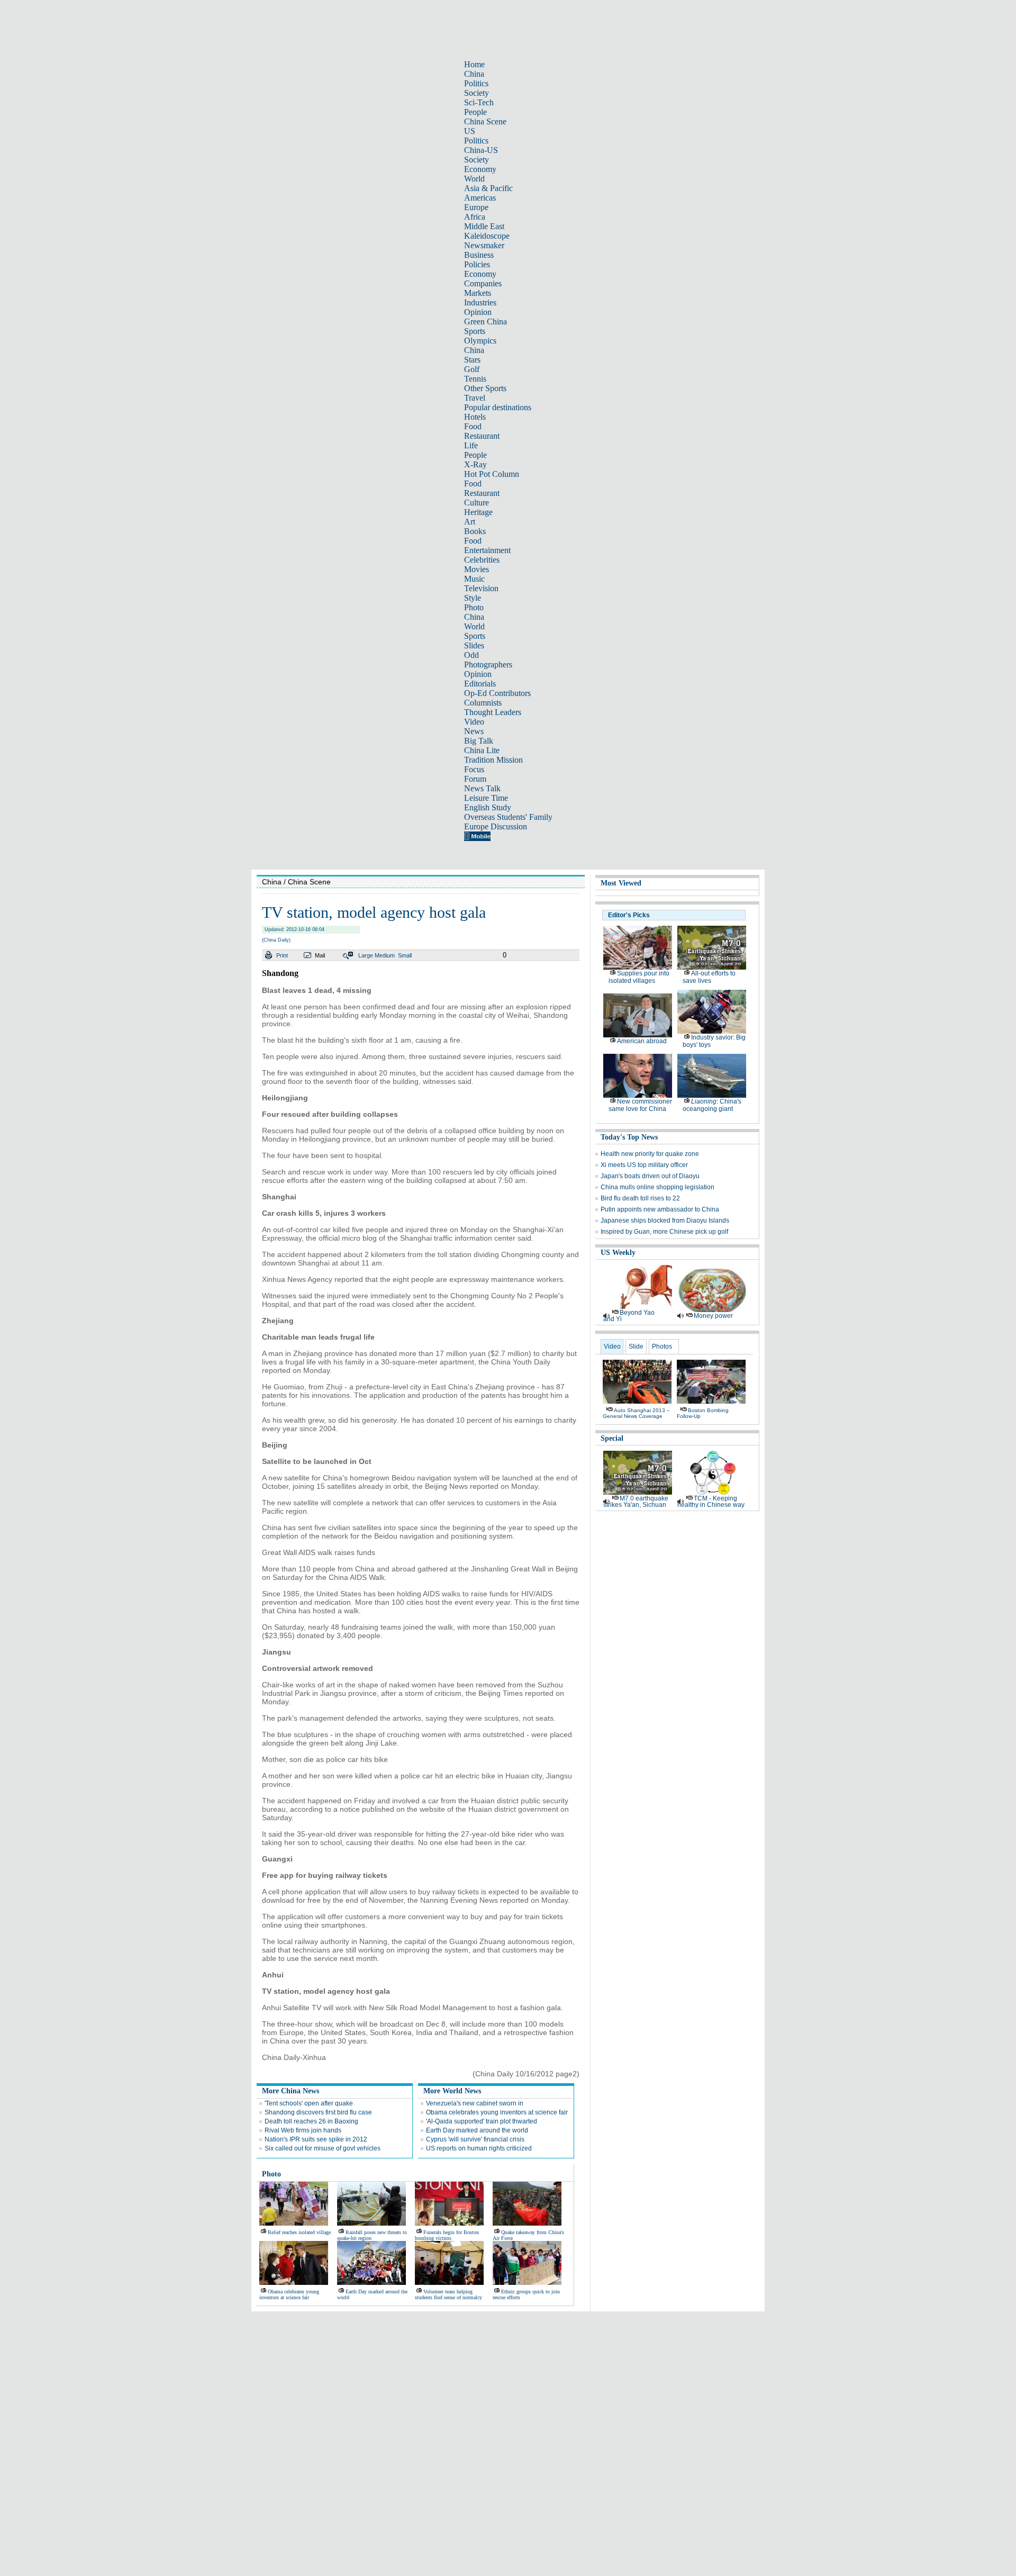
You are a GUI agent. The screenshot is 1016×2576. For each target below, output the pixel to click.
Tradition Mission (493, 760)
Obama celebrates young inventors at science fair (497, 2112)
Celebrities (482, 560)
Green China (486, 322)
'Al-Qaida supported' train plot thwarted (482, 2121)
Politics (476, 83)
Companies (483, 283)
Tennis (475, 379)
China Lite (482, 750)
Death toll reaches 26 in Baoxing (311, 2121)
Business (479, 255)
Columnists (483, 703)
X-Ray (475, 464)
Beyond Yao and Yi (629, 1316)
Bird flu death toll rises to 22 (640, 1198)
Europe (476, 207)
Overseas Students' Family (508, 817)
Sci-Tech (479, 102)
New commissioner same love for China (640, 1105)
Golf (472, 369)
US (470, 131)
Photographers (488, 665)
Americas (480, 198)
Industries (480, 302)
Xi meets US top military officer (644, 1165)
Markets (478, 293)
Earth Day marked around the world (477, 2130)
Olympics (480, 341)
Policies (477, 264)
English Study (488, 807)
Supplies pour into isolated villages (639, 977)
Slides (474, 645)
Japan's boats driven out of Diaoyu (650, 1176)
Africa (475, 217)
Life (471, 445)
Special (612, 1438)
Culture (477, 503)
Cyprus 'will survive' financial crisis (475, 2139)
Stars (472, 360)
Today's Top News (629, 1137)
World (474, 179)
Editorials (480, 684)
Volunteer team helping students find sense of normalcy (448, 2294)
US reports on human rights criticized (479, 2148)
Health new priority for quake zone (650, 1154)
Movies (477, 569)
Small (405, 955)
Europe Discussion (496, 826)
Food (473, 426)
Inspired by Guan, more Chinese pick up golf (664, 1232)
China (474, 74)
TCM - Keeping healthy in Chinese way (711, 1502)
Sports (475, 331)
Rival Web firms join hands (303, 2130)
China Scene (485, 121)
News (474, 731)
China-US (481, 150)
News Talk (482, 788)
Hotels (475, 417)
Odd (471, 655)
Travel (475, 398)
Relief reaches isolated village (299, 2232)
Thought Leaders (493, 712)
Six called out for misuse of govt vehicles (323, 2148)
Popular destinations (498, 407)
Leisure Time (486, 798)
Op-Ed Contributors (497, 693)
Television (481, 588)
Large (366, 955)
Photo (474, 607)
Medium (385, 955)
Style (473, 598)
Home (474, 64)
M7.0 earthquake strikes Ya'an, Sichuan (636, 1502)
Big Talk (479, 741)
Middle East (484, 226)
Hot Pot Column (492, 474)
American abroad (642, 1041)
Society (477, 93)
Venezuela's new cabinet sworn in (475, 2103)
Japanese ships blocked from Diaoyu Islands (665, 1221)
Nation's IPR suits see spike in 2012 (316, 2139)
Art (470, 522)
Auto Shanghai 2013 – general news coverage (636, 1413)
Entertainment (487, 550)
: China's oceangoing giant (712, 1105)
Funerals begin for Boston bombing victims (447, 2235)
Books (475, 531)
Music (474, 579)
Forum (475, 779)
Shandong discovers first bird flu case (318, 2112)
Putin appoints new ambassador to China (660, 1209)
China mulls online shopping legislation (657, 1187)
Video (474, 722)
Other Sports (485, 388)
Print (282, 955)
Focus (474, 769)
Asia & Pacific (488, 188)
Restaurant (482, 436)
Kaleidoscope (487, 236)
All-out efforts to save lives (709, 977)
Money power (713, 1316)
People (475, 112)
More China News (291, 2091)
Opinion (478, 312)
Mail (320, 955)
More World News (452, 2091)
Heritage (478, 512)
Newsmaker (484, 245)
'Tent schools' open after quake (309, 2103)
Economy (480, 169)
